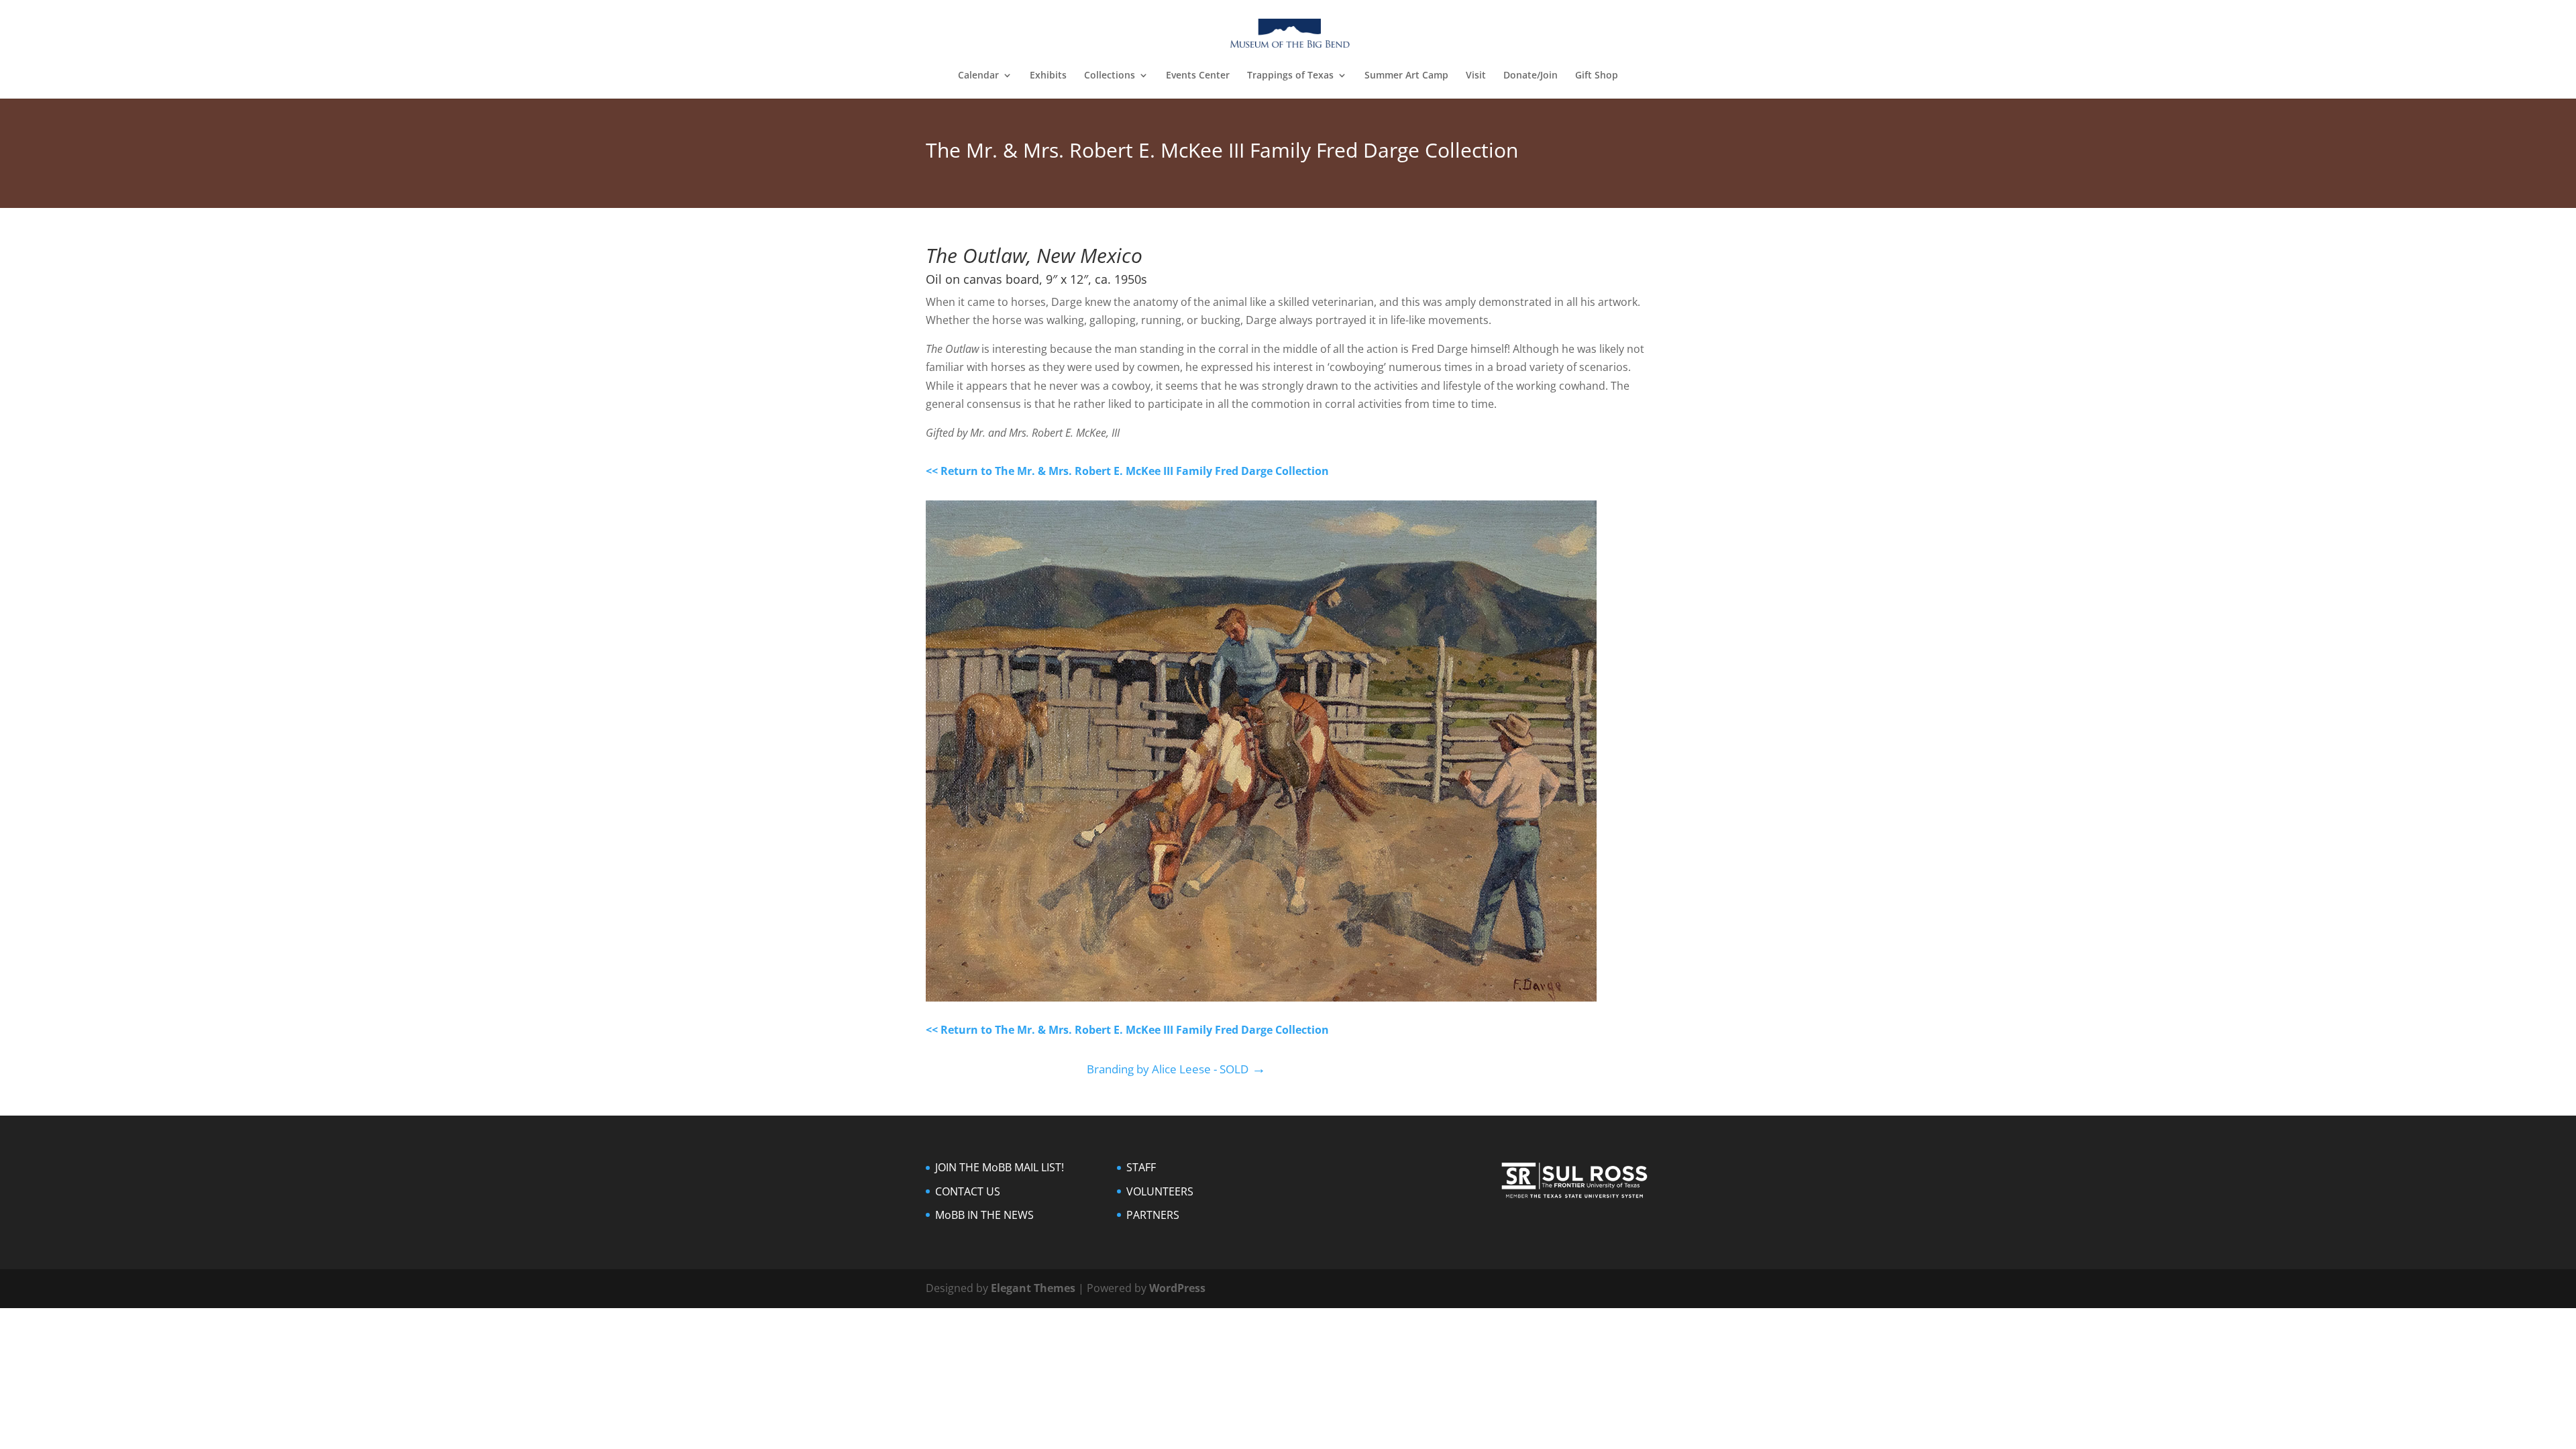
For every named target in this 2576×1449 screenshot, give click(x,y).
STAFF (1141, 1167)
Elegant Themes (1033, 1288)
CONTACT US (968, 1191)
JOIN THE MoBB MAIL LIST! (1000, 1167)
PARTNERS (1153, 1215)
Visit (1476, 76)
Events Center (1198, 76)
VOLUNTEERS (1160, 1191)
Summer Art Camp (1406, 76)
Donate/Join (1531, 76)
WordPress (1177, 1288)
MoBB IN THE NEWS (984, 1215)
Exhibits (1048, 76)
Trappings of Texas (1290, 76)
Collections (1110, 76)
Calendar (978, 76)
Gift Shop (1597, 76)
